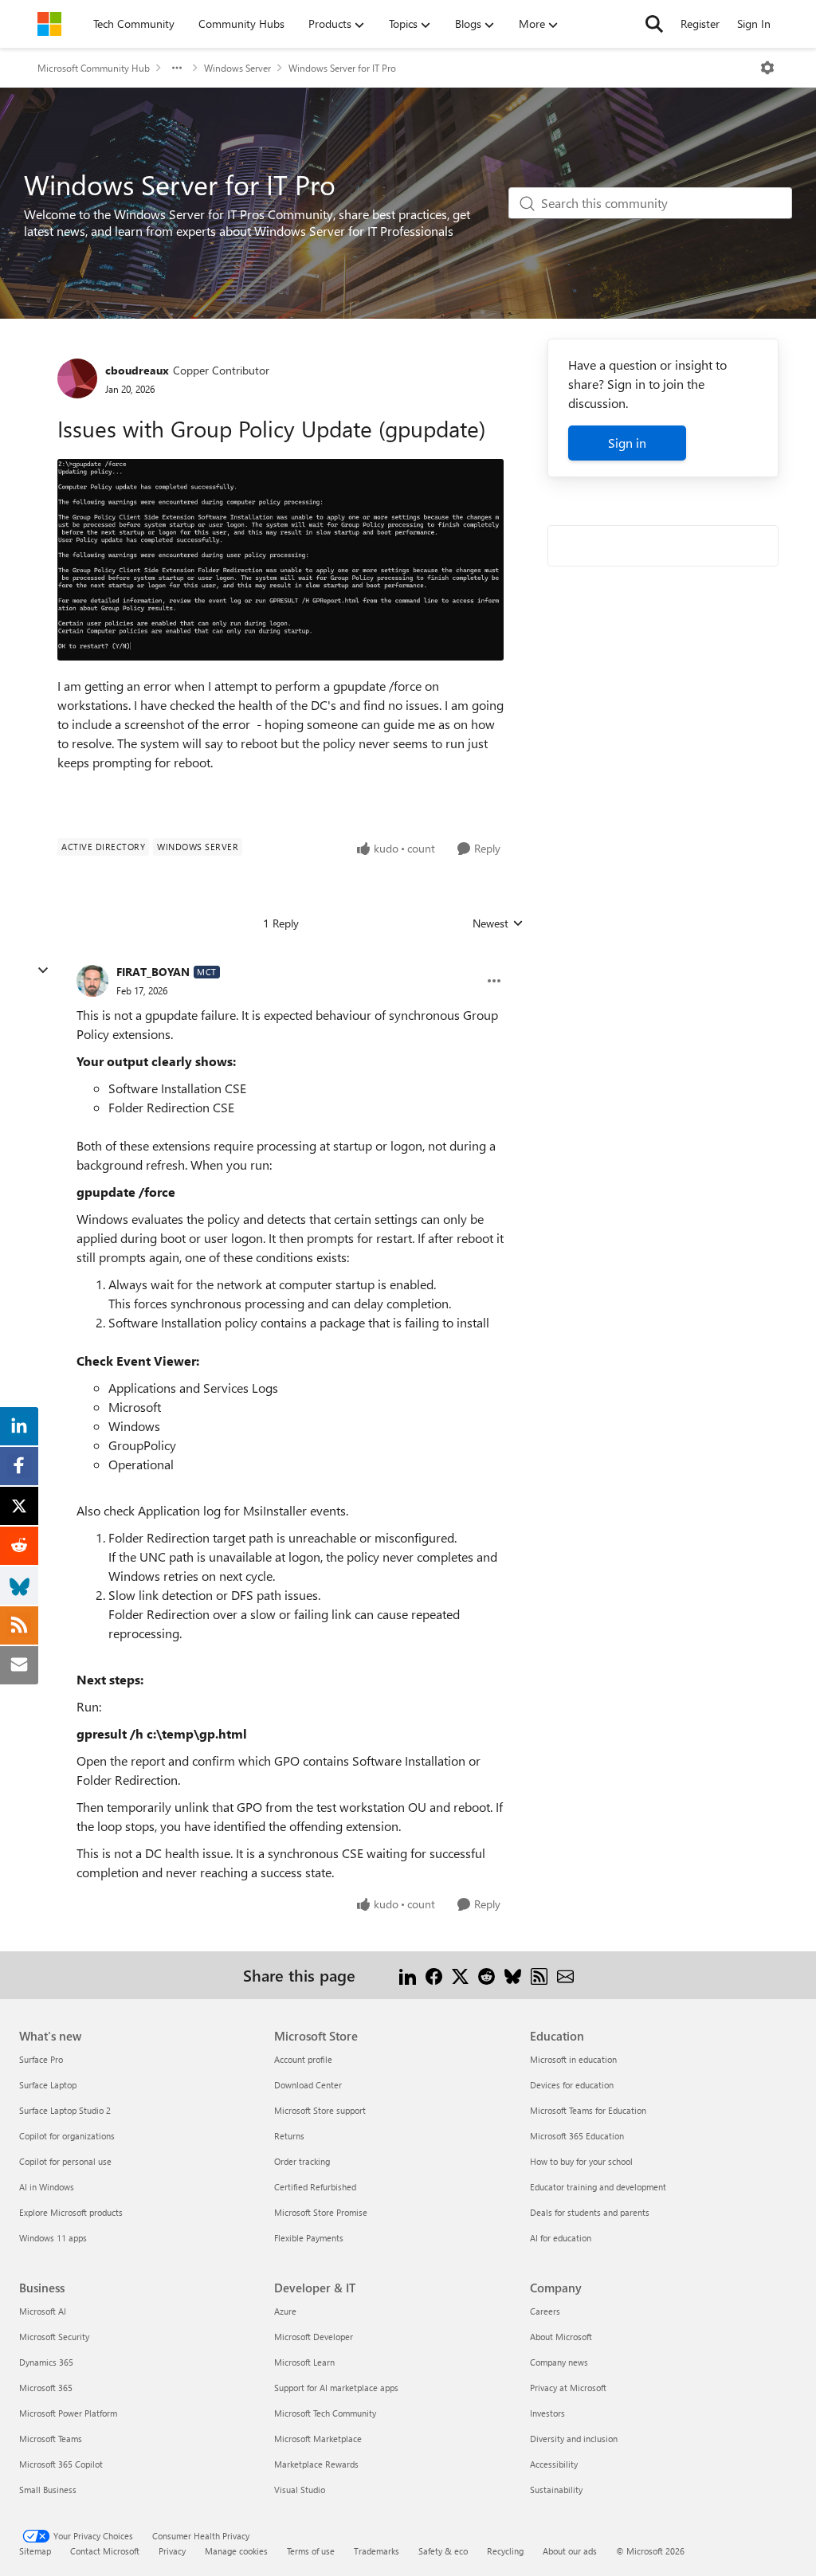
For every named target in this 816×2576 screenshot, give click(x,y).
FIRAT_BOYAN (153, 972)
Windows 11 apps (53, 2238)
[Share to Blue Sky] (513, 1975)
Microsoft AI (43, 2311)
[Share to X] (460, 1975)
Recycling (505, 2551)
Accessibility (554, 2464)
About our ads (570, 2551)
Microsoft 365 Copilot (61, 2464)
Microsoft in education (573, 2059)
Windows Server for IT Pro (342, 68)
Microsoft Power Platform (68, 2413)
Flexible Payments (309, 2238)
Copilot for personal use (65, 2161)
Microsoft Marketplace (318, 2439)
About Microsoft (561, 2337)
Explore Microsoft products (71, 2212)
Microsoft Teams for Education (588, 2110)
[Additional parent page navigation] (177, 68)
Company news (559, 2362)
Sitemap (35, 2551)
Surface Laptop (48, 2085)
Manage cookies (236, 2551)
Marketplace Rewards (316, 2464)
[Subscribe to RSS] (539, 1975)
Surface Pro (41, 2059)
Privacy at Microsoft (568, 2388)
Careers (545, 2311)
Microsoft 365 (46, 2388)
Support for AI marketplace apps (336, 2388)
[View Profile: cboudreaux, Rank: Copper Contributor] (77, 378)
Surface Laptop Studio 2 (65, 2110)
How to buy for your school (581, 2161)
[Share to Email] (565, 1975)
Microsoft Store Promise (321, 2212)
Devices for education (572, 2085)
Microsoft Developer (314, 2337)
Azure (285, 2311)
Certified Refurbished (315, 2187)
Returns (289, 2136)
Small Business (48, 2490)
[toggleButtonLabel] (767, 68)
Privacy (172, 2551)
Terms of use (311, 2551)
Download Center (308, 2085)
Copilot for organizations (67, 2136)
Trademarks (377, 2551)
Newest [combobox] (498, 923)
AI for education (561, 2238)
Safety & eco (443, 2551)
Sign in (627, 443)
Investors (547, 2413)
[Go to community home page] (49, 24)
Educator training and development (598, 2187)
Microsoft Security (54, 2337)
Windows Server (237, 68)
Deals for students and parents (590, 2212)
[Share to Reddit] (486, 1975)
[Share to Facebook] (434, 1975)
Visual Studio (300, 2490)
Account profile (303, 2059)
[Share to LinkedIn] (408, 1975)
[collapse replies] (43, 970)
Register (700, 24)
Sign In (754, 24)
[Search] (654, 24)
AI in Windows (47, 2187)
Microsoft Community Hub (94, 68)
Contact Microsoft (105, 2551)
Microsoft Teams (51, 2439)
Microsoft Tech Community (325, 2413)
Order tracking (302, 2161)
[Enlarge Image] (280, 559)
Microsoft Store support (320, 2110)
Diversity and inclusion (574, 2439)
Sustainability (556, 2490)
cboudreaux (137, 370)
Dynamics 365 (46, 2362)
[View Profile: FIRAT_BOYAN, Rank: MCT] (92, 981)
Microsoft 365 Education (577, 2136)
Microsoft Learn (304, 2362)
